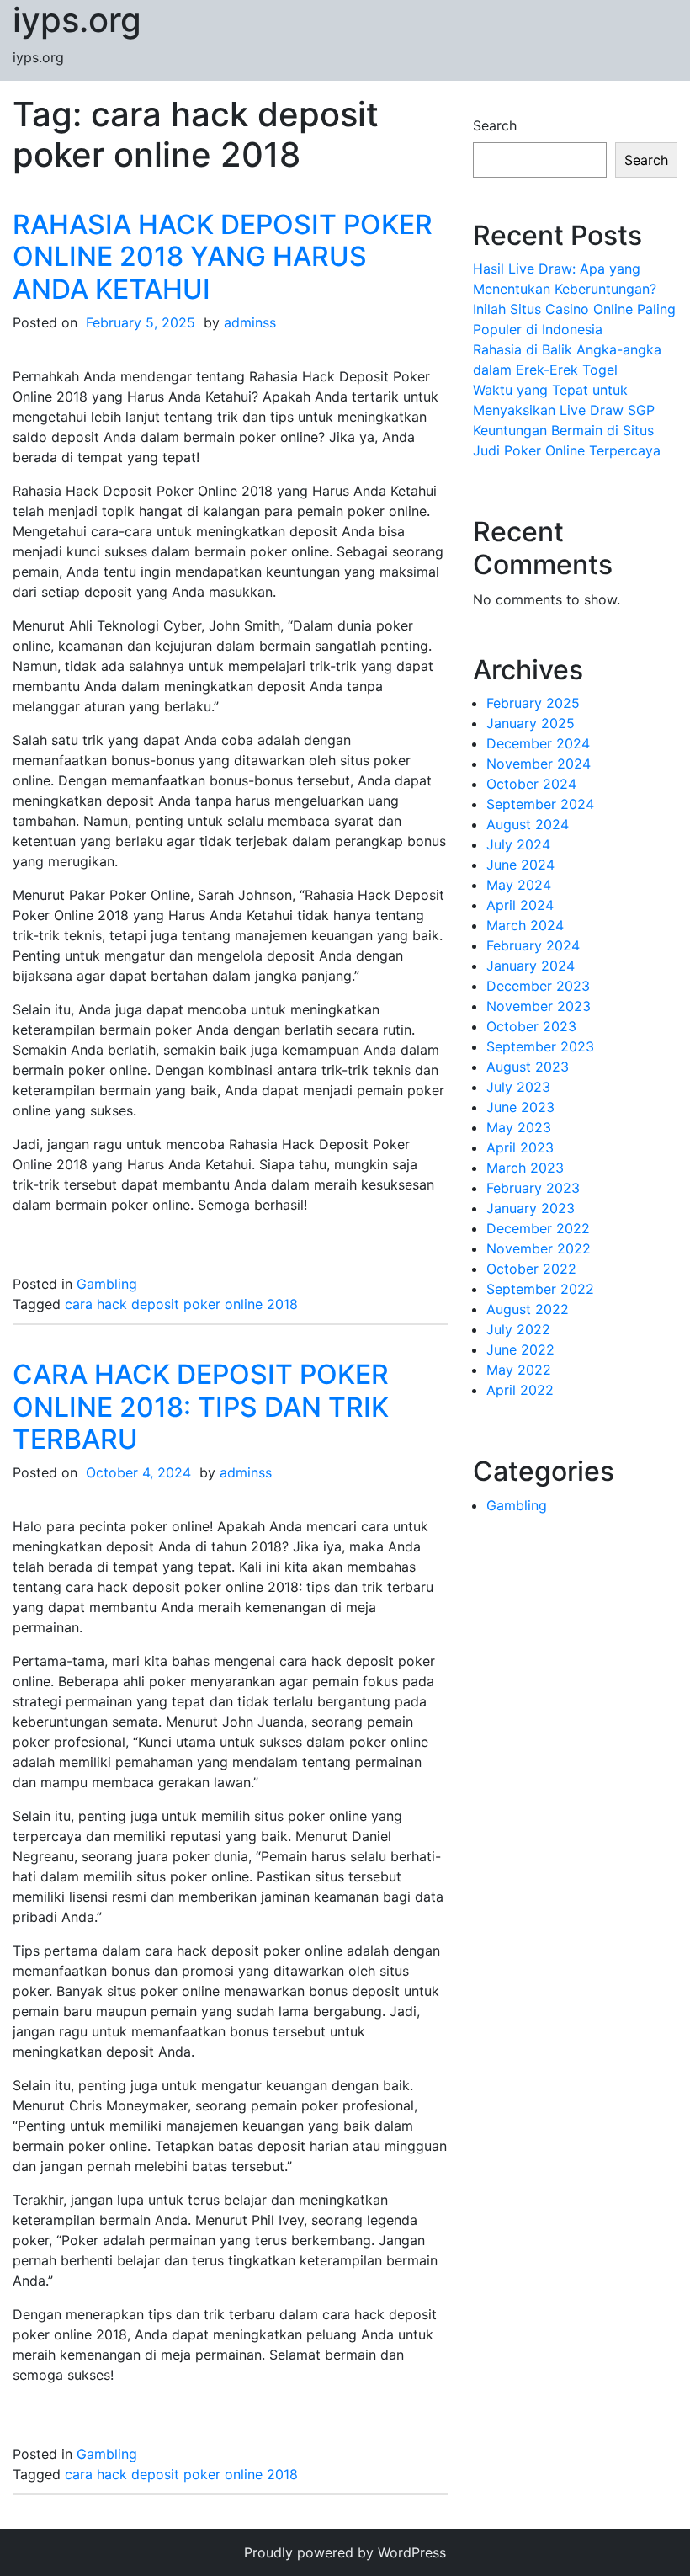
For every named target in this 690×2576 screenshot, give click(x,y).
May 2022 (519, 1370)
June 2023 (520, 1107)
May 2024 (519, 885)
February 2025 (533, 703)
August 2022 (528, 1309)
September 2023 (540, 1046)
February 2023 (533, 1188)
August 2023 (528, 1067)
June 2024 (520, 865)
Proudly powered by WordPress (345, 2552)
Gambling (107, 1284)
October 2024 (531, 784)
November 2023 (539, 1006)
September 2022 (540, 1289)
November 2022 (539, 1248)
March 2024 (525, 925)
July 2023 (518, 1087)
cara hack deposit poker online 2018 (181, 1304)
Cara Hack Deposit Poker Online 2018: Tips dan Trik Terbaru (201, 1407)
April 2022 (520, 1390)
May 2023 (519, 1127)
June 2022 (520, 1349)
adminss (250, 322)
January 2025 (531, 723)
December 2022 (538, 1228)
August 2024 (528, 824)
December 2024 (538, 743)
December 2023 (538, 986)
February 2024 (533, 945)
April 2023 (520, 1147)
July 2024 (518, 844)
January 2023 (531, 1208)
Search (495, 125)
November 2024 (539, 764)
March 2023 (525, 1168)
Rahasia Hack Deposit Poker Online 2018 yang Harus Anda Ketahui (223, 257)
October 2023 (531, 1026)
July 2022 (518, 1329)
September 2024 (540, 804)
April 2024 (520, 905)
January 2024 (531, 966)
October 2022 (531, 1269)
